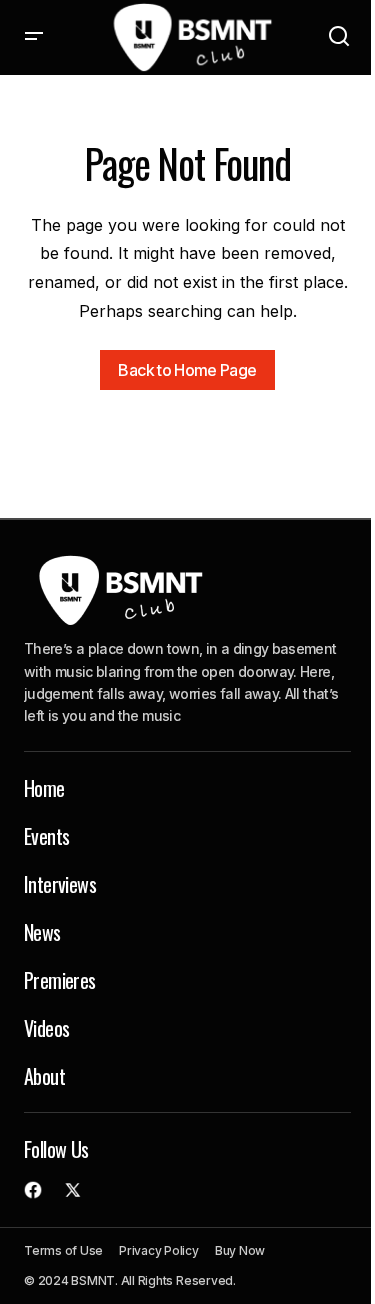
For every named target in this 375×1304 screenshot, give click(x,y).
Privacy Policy (159, 1250)
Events (46, 836)
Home (44, 788)
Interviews (60, 884)
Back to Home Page (187, 370)
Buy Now (240, 1250)
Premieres (60, 980)
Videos (46, 1028)
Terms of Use (63, 1250)
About (44, 1076)
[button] (34, 37)
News (42, 932)
